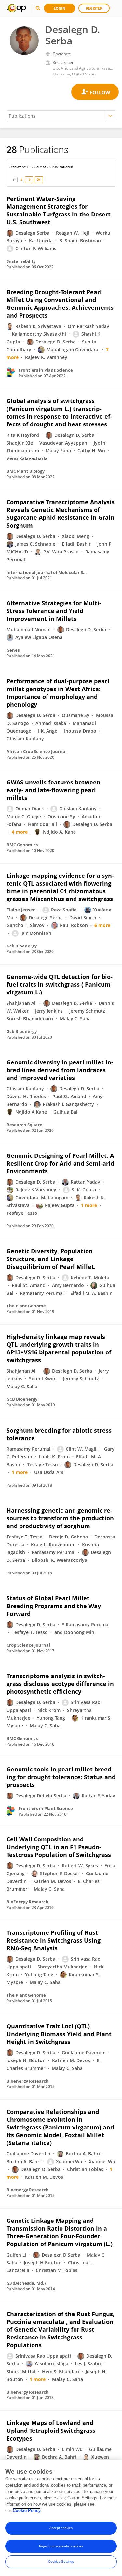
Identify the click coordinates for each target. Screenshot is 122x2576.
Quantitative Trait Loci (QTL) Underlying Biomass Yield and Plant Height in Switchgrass (59, 2034)
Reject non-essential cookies (61, 2546)
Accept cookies (61, 2528)
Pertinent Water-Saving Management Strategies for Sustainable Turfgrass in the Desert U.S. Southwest (59, 210)
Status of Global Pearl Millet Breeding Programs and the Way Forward (54, 1606)
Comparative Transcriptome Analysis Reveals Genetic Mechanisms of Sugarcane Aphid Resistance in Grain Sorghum (61, 514)
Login (60, 8)
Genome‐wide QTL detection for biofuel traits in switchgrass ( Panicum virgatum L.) (60, 984)
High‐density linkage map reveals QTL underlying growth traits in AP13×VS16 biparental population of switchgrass (59, 1348)
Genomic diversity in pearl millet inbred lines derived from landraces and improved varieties (60, 1070)
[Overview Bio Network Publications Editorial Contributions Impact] (61, 116)
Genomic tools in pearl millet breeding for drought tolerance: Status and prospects (61, 1777)
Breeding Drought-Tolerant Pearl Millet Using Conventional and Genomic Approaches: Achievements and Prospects (60, 304)
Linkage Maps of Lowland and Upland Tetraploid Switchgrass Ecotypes (51, 2431)
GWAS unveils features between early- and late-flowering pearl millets (54, 790)
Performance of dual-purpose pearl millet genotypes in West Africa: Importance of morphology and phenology (58, 693)
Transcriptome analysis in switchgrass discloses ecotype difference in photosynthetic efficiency (60, 1684)
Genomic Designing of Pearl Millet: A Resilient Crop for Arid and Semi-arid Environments (60, 1163)
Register (94, 8)
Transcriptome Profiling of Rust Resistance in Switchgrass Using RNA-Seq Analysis (54, 1940)
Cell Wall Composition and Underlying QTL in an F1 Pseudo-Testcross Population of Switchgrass (59, 1847)
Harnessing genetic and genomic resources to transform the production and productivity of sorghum (60, 1518)
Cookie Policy (27, 2510)
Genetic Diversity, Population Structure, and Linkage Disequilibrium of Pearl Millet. (51, 1259)
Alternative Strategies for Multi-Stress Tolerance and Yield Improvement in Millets (54, 611)
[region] (61, 2518)
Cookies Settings (61, 2562)
